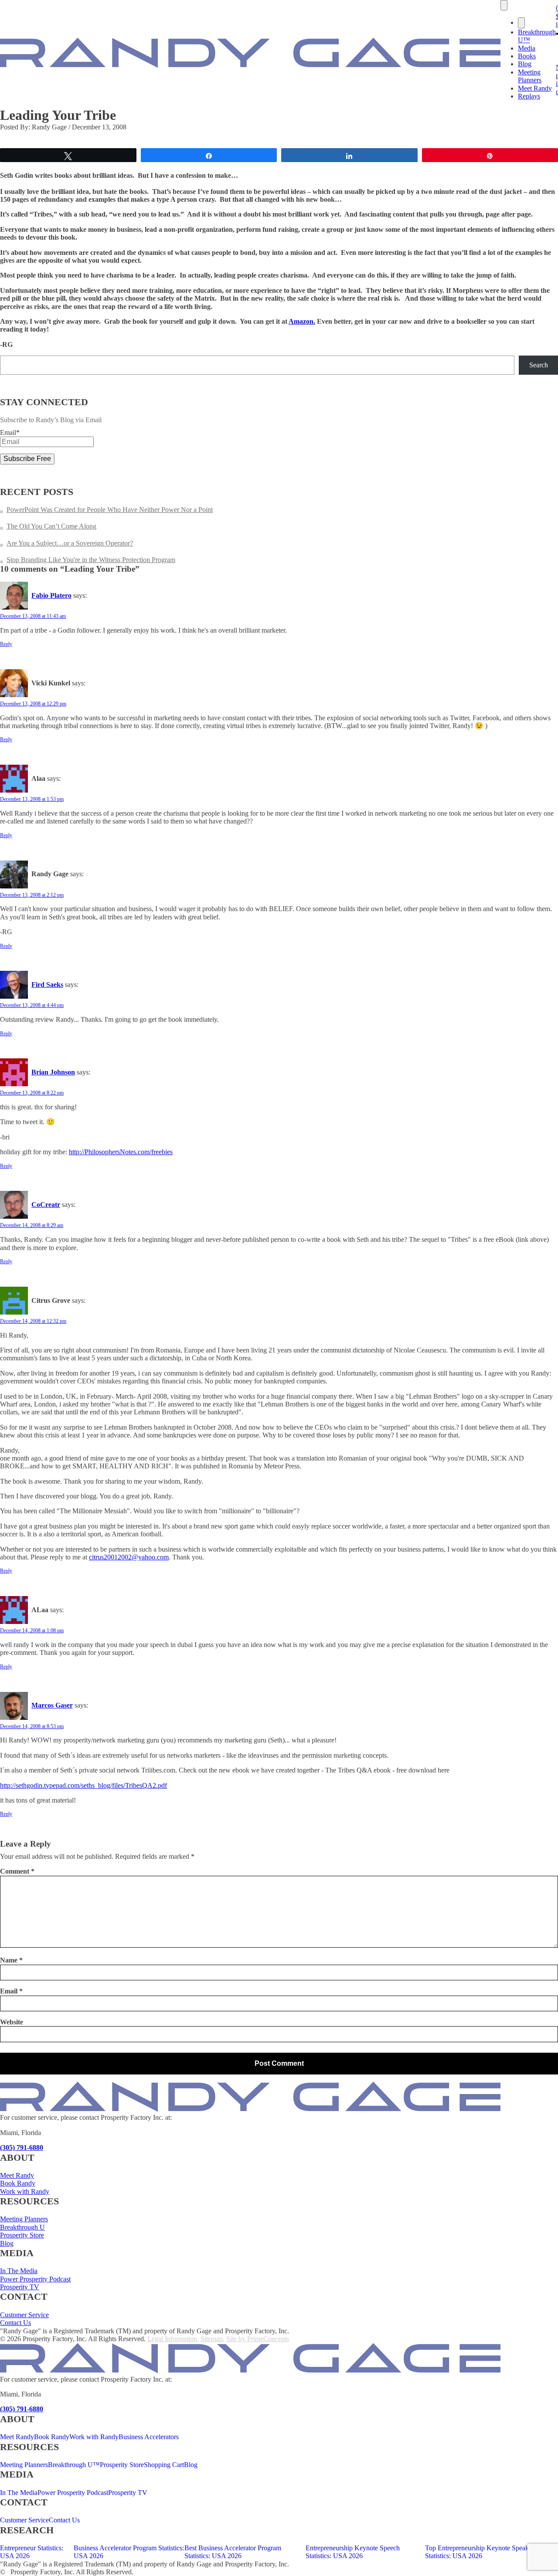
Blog (525, 64)
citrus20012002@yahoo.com (129, 1557)
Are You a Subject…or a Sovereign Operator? (70, 543)
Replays (529, 96)
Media (527, 48)
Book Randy (18, 2183)
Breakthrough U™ (74, 2465)
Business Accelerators (149, 2437)
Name (11, 1960)
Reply (6, 644)
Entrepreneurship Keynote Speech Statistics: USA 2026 (353, 2552)
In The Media (19, 2271)
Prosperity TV (20, 2287)
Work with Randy (25, 2191)
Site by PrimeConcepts (258, 2339)
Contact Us (15, 2323)
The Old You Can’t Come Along (51, 526)
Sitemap (212, 2339)
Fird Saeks (47, 985)
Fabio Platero (51, 595)
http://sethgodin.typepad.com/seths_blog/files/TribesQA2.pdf (83, 1785)
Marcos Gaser (52, 1705)
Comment (17, 1871)
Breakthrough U (22, 2227)
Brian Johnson (53, 1072)
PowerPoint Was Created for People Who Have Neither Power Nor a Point (110, 510)
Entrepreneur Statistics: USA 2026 (32, 2552)
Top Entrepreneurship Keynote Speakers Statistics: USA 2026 (481, 2552)
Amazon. (302, 321)
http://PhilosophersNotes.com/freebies (121, 1152)
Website (12, 2022)
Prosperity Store (22, 2235)
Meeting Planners (530, 76)
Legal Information (172, 2339)
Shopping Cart (164, 2465)
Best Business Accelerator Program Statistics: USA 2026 (233, 2552)
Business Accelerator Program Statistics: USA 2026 (129, 2552)
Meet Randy (535, 88)
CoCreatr (46, 1205)
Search (539, 365)
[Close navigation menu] (521, 23)
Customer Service (24, 2315)
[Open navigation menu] (504, 5)
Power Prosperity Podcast (35, 2279)
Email (10, 432)
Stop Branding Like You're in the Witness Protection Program (91, 560)
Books (527, 56)
